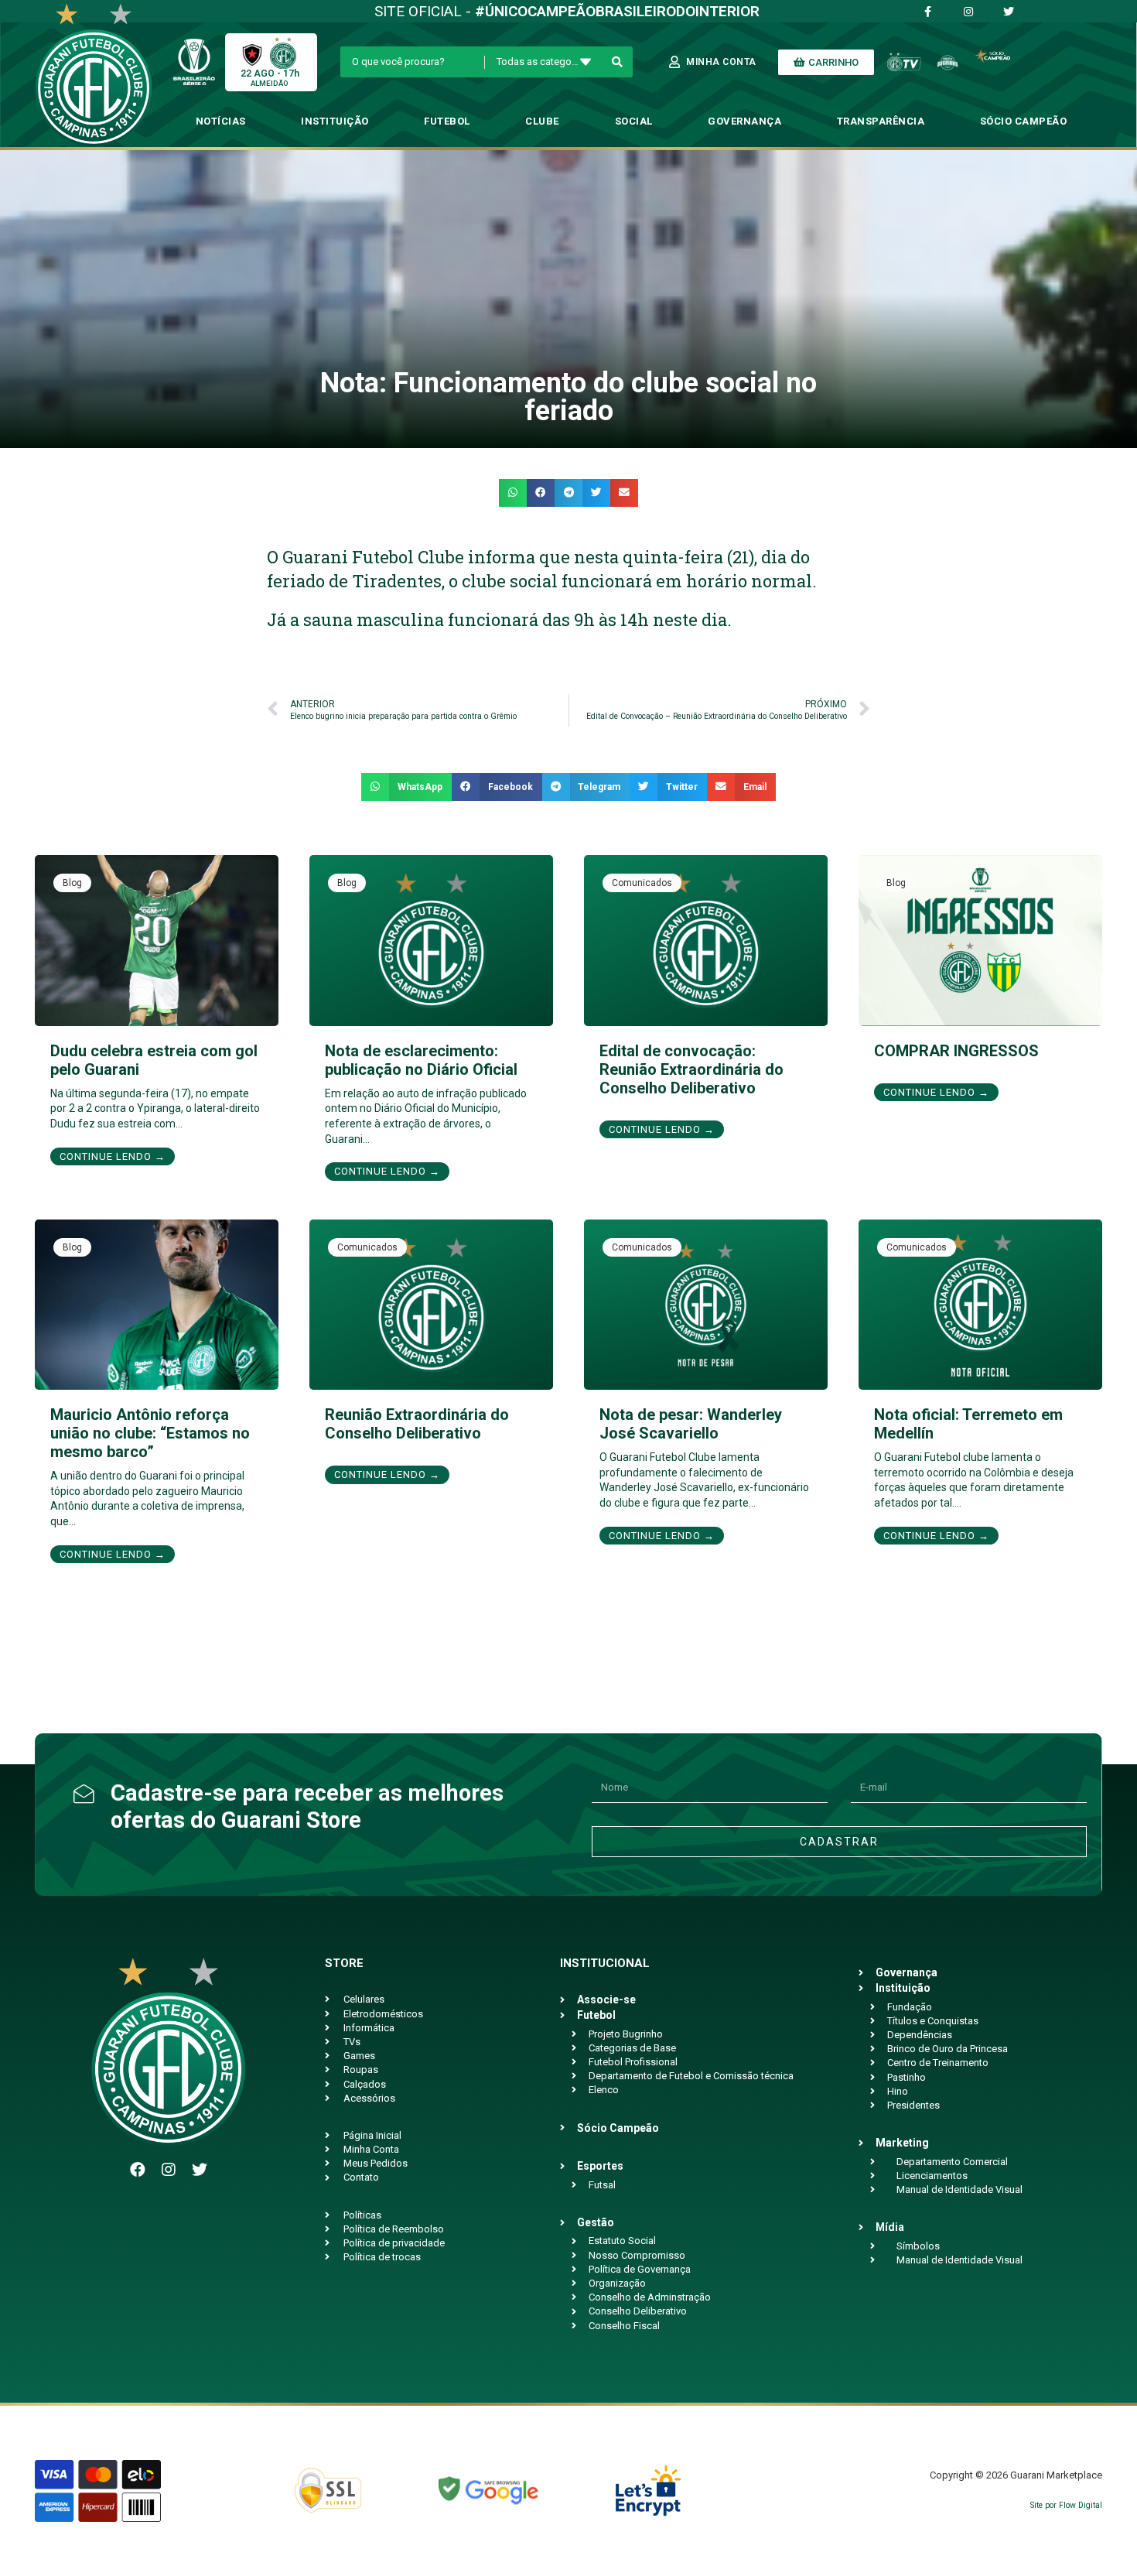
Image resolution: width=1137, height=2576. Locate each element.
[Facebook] (138, 2170)
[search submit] (618, 62)
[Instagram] (169, 2170)
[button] (513, 493)
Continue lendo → (113, 1156)
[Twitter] (200, 2170)
